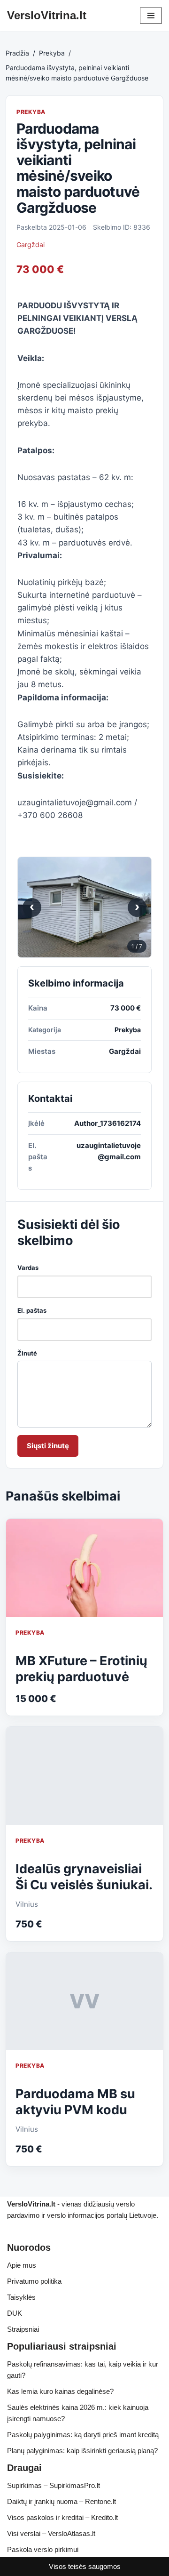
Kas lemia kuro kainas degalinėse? (60, 2391)
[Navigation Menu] (151, 16)
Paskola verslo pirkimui (43, 2549)
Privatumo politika (34, 2281)
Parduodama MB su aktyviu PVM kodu (75, 2102)
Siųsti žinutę (48, 1446)
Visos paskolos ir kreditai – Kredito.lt (62, 2517)
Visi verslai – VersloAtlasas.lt (51, 2533)
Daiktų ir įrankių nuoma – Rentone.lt (61, 2501)
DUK (15, 2313)
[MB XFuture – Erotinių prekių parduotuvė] (84, 1568)
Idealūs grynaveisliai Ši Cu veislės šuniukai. (84, 1877)
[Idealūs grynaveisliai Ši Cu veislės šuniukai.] (84, 1776)
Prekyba (52, 53)
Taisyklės (21, 2297)
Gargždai (31, 245)
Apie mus (22, 2265)
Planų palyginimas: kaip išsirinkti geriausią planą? (82, 2451)
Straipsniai (23, 2329)
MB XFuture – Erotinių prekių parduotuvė (81, 1669)
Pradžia (17, 53)
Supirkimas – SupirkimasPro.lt (54, 2485)
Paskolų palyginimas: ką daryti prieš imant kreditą (83, 2435)
